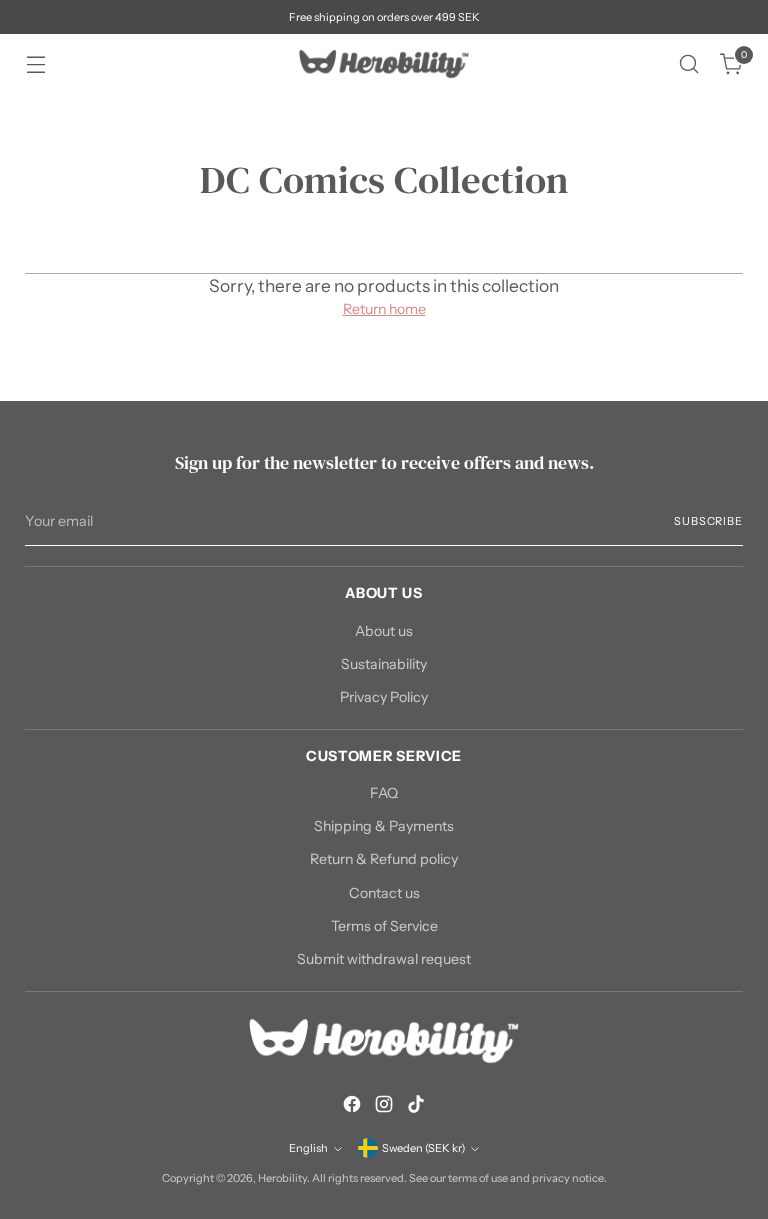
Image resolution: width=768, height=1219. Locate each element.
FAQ (384, 793)
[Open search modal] (689, 64)
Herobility (282, 1178)
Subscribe (708, 521)
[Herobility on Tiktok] (416, 1107)
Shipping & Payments (384, 826)
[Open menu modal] (35, 64)
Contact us (384, 893)
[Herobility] (384, 64)
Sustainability (384, 664)
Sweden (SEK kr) (423, 1148)
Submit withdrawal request (384, 959)
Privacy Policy (384, 697)
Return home (384, 309)
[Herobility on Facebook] (352, 1107)
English (308, 1148)
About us (384, 631)
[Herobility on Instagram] (384, 1107)
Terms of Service (384, 926)
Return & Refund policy (384, 859)
